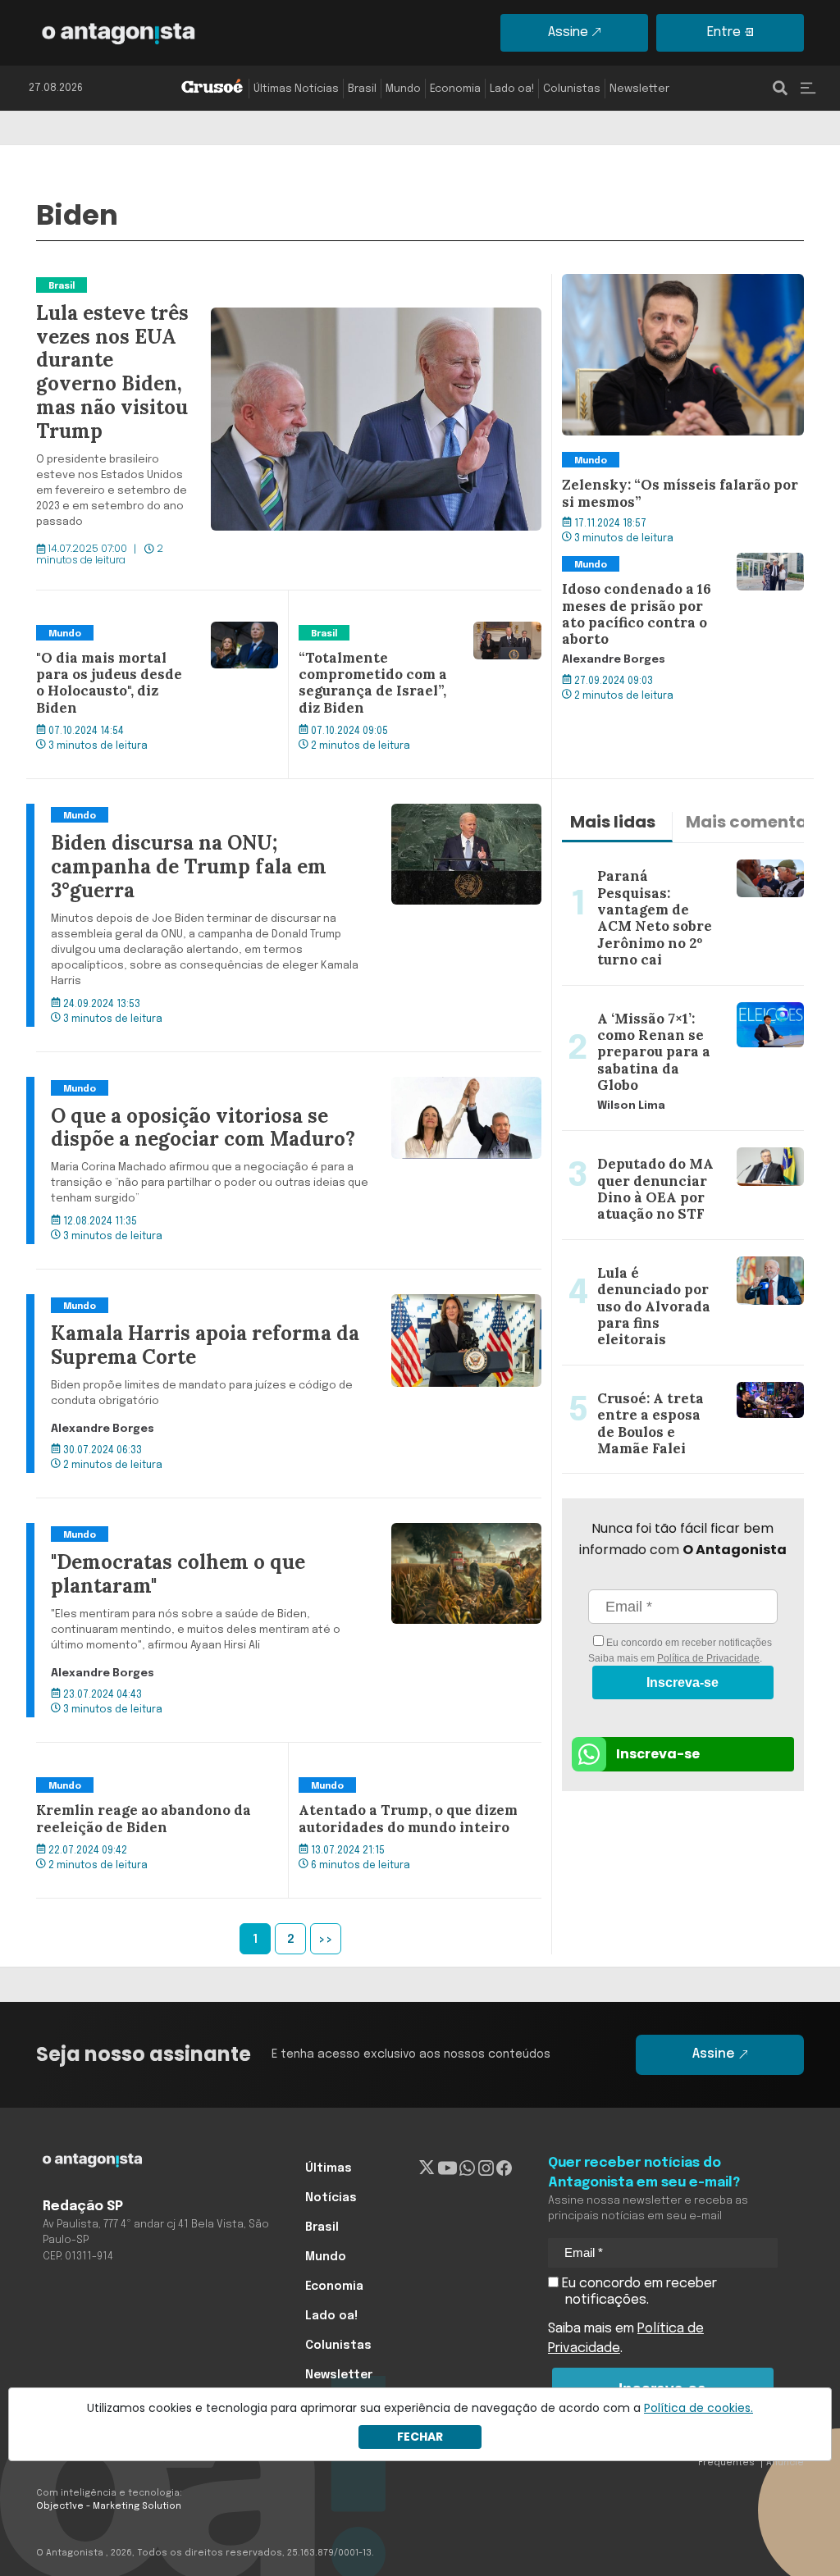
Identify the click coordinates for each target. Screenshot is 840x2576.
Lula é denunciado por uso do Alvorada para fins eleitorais (654, 1260)
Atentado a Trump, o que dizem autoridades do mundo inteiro (396, 1794)
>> (326, 1940)
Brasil (362, 89)
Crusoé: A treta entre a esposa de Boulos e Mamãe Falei (665, 1385)
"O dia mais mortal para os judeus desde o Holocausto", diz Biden (142, 641)
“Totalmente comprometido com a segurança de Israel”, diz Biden (405, 641)
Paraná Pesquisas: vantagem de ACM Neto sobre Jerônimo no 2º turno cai (677, 863)
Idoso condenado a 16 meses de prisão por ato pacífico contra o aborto (683, 572)
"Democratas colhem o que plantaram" (158, 1533)
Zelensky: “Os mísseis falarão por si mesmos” (671, 294)
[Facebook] (504, 2168)
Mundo (403, 89)
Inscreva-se (682, 1682)
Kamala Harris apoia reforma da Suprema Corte (185, 1304)
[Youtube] (447, 2168)
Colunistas (572, 89)
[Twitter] (427, 2168)
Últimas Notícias (296, 89)
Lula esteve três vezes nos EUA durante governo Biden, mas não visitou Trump (279, 284)
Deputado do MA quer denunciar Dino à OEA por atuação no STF (681, 1151)
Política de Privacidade (708, 1658)
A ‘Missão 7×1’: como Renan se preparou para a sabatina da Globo (671, 1005)
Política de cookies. (698, 2408)
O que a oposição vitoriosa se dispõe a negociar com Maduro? (229, 1087)
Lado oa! (512, 89)
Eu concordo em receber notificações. (638, 2292)
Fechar (420, 2437)
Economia (455, 89)
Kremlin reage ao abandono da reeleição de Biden (132, 1794)
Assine (568, 32)
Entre (724, 32)
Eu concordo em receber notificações (688, 1643)
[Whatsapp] (467, 2168)
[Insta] (486, 2168)
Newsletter (639, 89)
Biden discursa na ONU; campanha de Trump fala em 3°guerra (230, 814)
